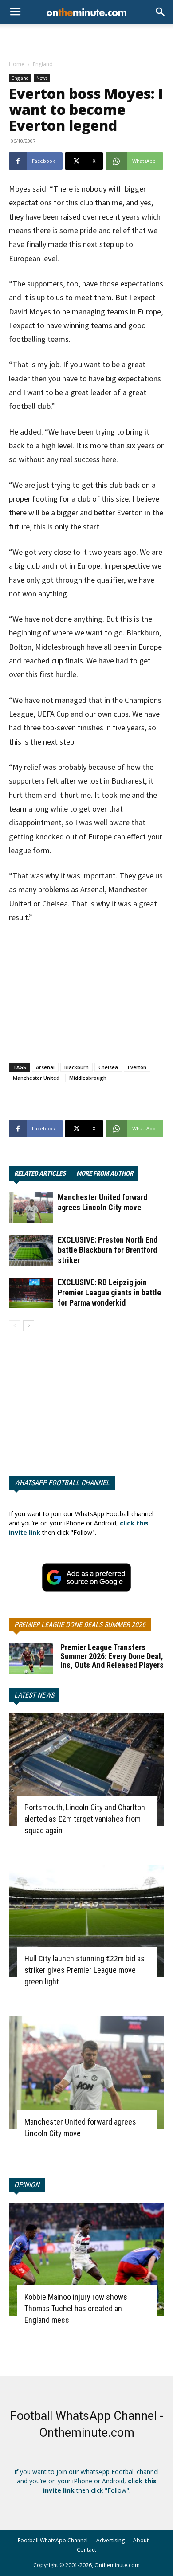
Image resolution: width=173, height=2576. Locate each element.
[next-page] (29, 1326)
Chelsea (108, 1067)
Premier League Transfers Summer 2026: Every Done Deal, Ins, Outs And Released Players (112, 1656)
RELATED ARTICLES (40, 1173)
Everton (137, 1067)
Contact (86, 2550)
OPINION (27, 2185)
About (141, 2540)
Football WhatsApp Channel (53, 2540)
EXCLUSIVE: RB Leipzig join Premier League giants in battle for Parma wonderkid (109, 1292)
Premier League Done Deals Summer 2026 (80, 1625)
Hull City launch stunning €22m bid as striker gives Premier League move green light (85, 1970)
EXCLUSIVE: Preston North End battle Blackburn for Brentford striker (108, 1250)
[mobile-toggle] (15, 12)
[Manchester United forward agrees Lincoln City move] (31, 1208)
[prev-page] (14, 1326)
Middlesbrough (88, 1078)
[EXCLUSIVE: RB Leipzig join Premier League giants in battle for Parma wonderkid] (31, 1293)
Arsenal (45, 1067)
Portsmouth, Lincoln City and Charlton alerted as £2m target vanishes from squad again (85, 1819)
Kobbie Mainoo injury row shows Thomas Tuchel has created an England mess (76, 2308)
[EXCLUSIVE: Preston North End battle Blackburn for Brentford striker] (31, 1250)
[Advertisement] (86, 39)
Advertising (110, 2540)
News (42, 78)
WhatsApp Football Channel (62, 1483)
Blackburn (77, 1067)
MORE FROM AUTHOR (105, 1173)
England (43, 64)
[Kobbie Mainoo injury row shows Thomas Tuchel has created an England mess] (86, 2259)
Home (17, 64)
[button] (161, 12)
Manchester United (36, 1078)
